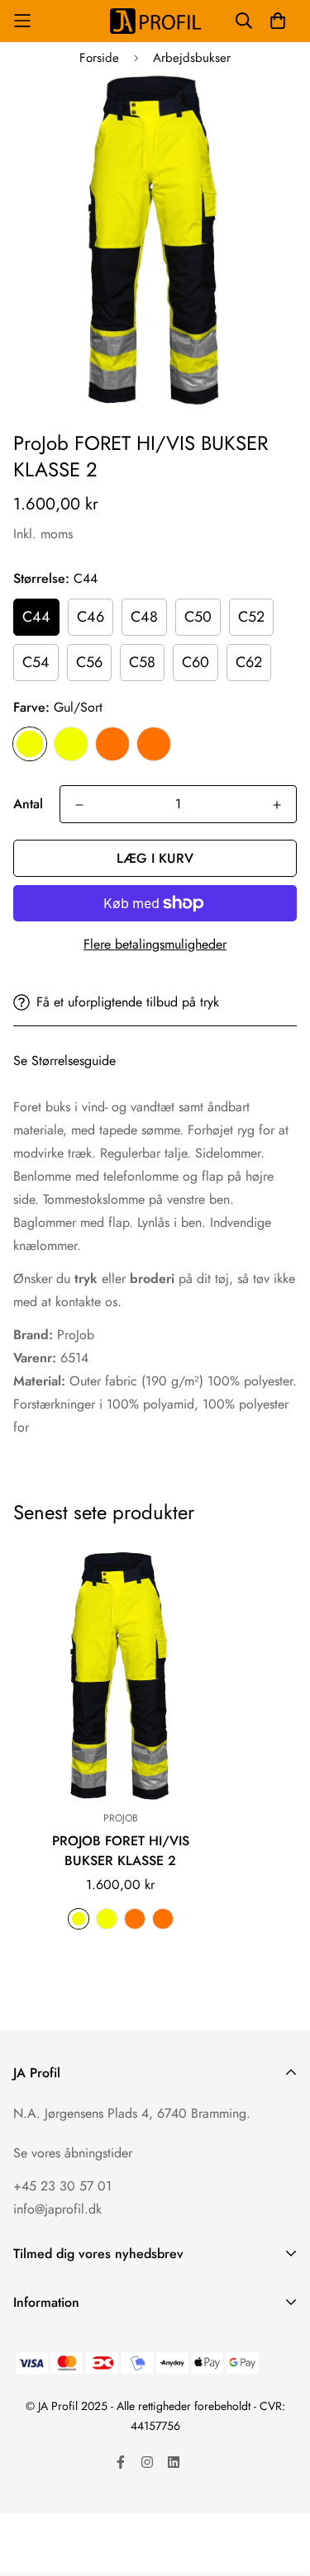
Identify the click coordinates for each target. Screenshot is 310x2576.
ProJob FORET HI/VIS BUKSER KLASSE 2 (121, 1851)
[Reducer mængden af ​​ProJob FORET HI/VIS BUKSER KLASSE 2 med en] (79, 805)
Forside (99, 58)
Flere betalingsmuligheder (155, 944)
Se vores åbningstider (73, 2153)
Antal (28, 804)
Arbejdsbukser (192, 58)
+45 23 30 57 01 (62, 2186)
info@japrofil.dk (57, 2209)
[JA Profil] (155, 21)
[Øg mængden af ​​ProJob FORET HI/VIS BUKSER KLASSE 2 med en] (277, 805)
